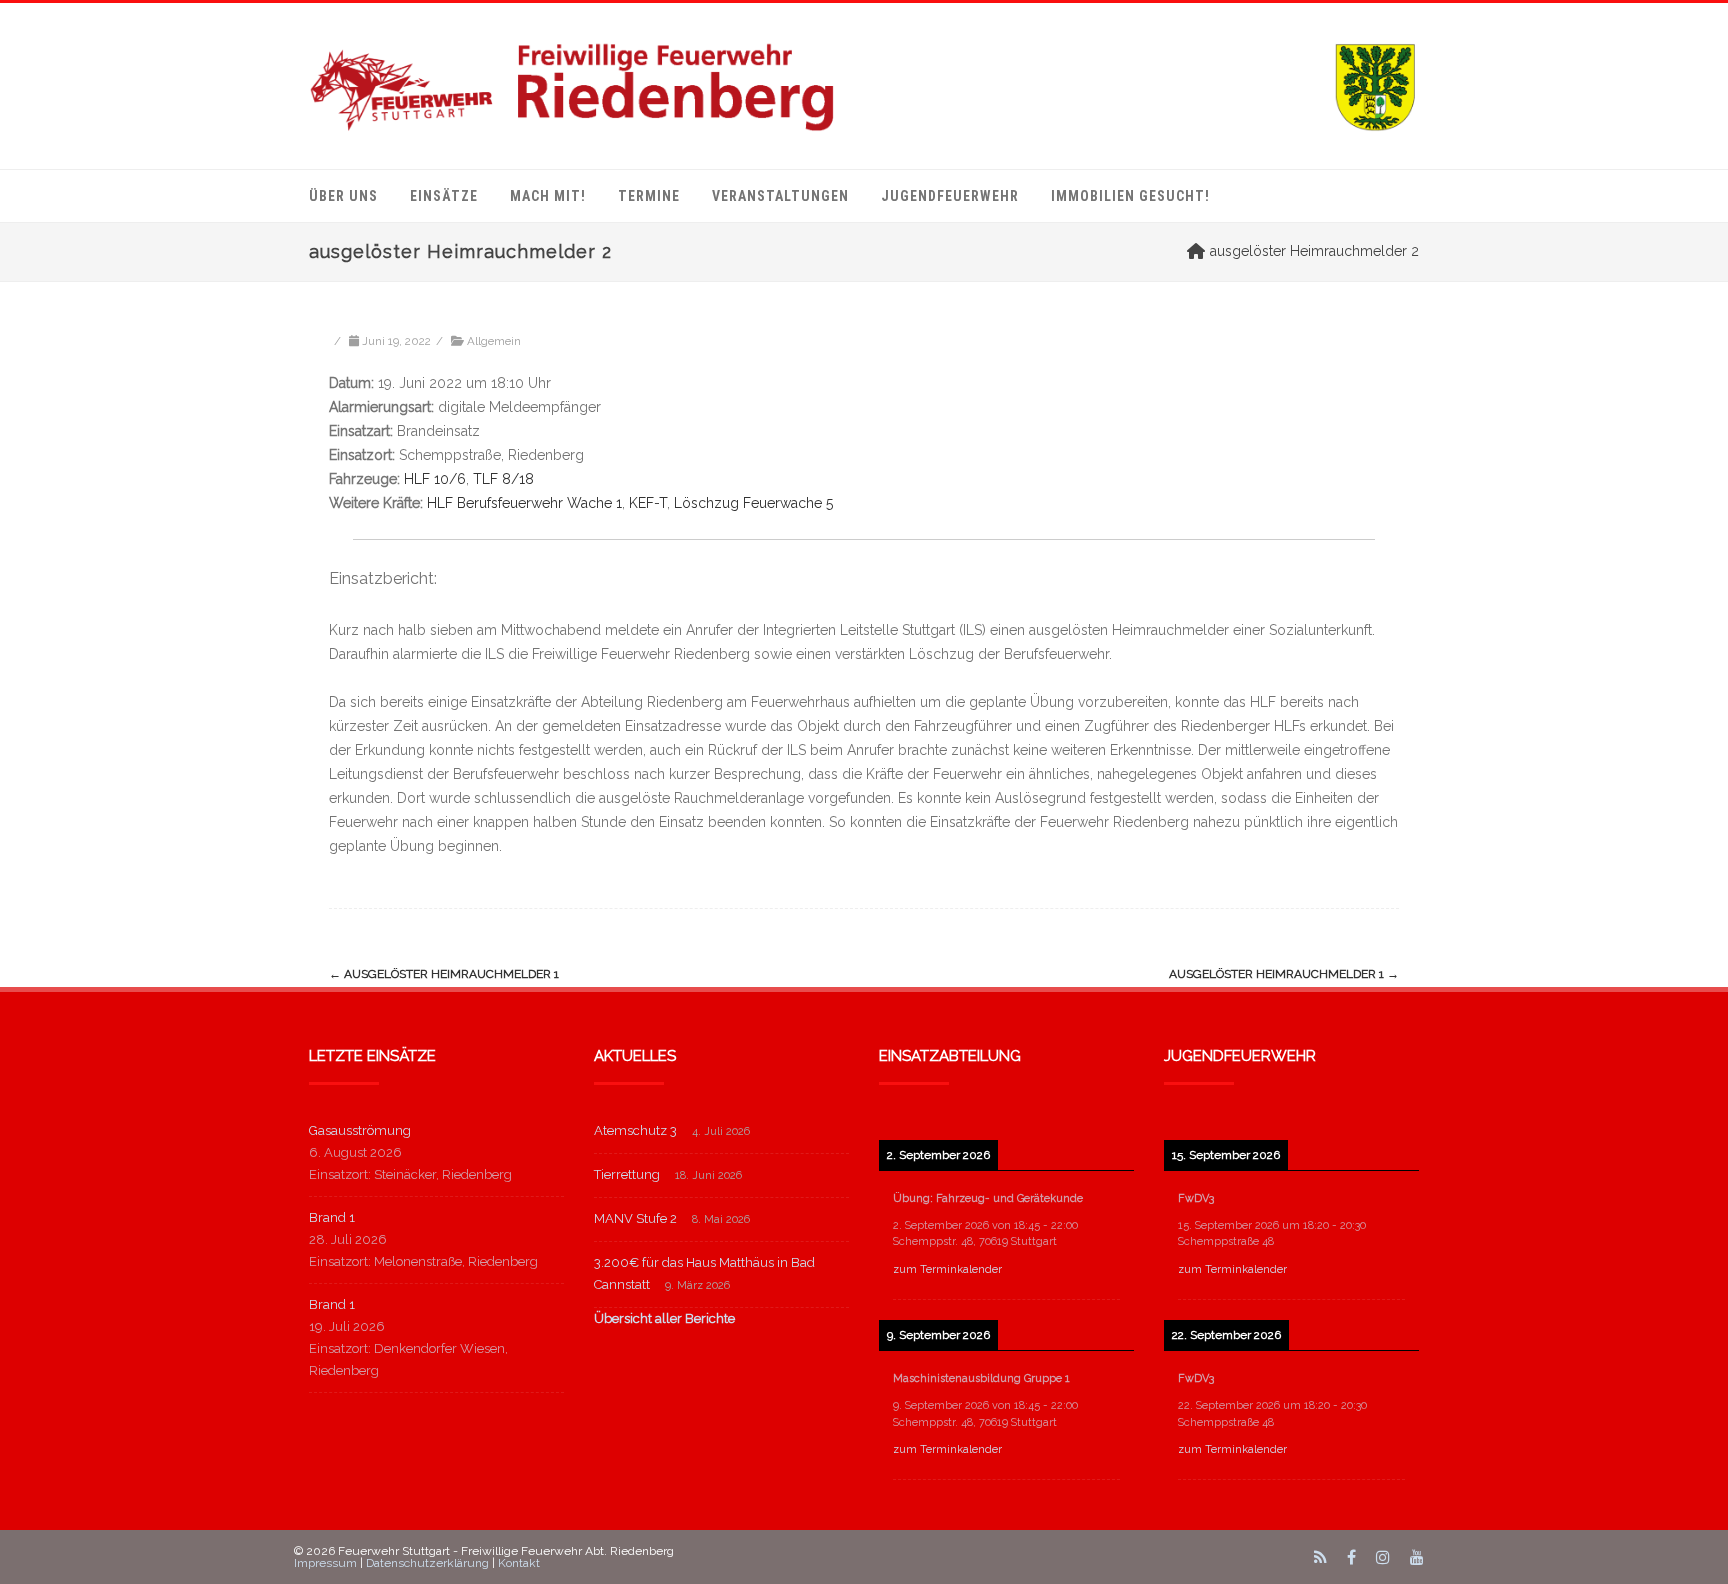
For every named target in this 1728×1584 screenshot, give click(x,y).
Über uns (343, 196)
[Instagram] (1383, 1557)
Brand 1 (332, 1217)
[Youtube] (1417, 1557)
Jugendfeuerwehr (950, 196)
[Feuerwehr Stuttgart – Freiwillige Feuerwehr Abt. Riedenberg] (864, 86)
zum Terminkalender (947, 1269)
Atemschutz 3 (635, 1130)
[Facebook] (1351, 1557)
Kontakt (519, 1563)
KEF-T (648, 503)
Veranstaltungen (780, 196)
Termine (649, 196)
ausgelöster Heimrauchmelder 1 (444, 974)
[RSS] (1320, 1557)
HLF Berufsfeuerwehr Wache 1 (524, 503)
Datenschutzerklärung (427, 1563)
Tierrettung (627, 1174)
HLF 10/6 (435, 479)
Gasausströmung (360, 1130)
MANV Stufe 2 (635, 1218)
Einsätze (444, 196)
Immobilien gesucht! (1130, 196)
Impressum (325, 1563)
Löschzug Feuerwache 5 (753, 503)
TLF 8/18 (503, 479)
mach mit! (548, 196)
